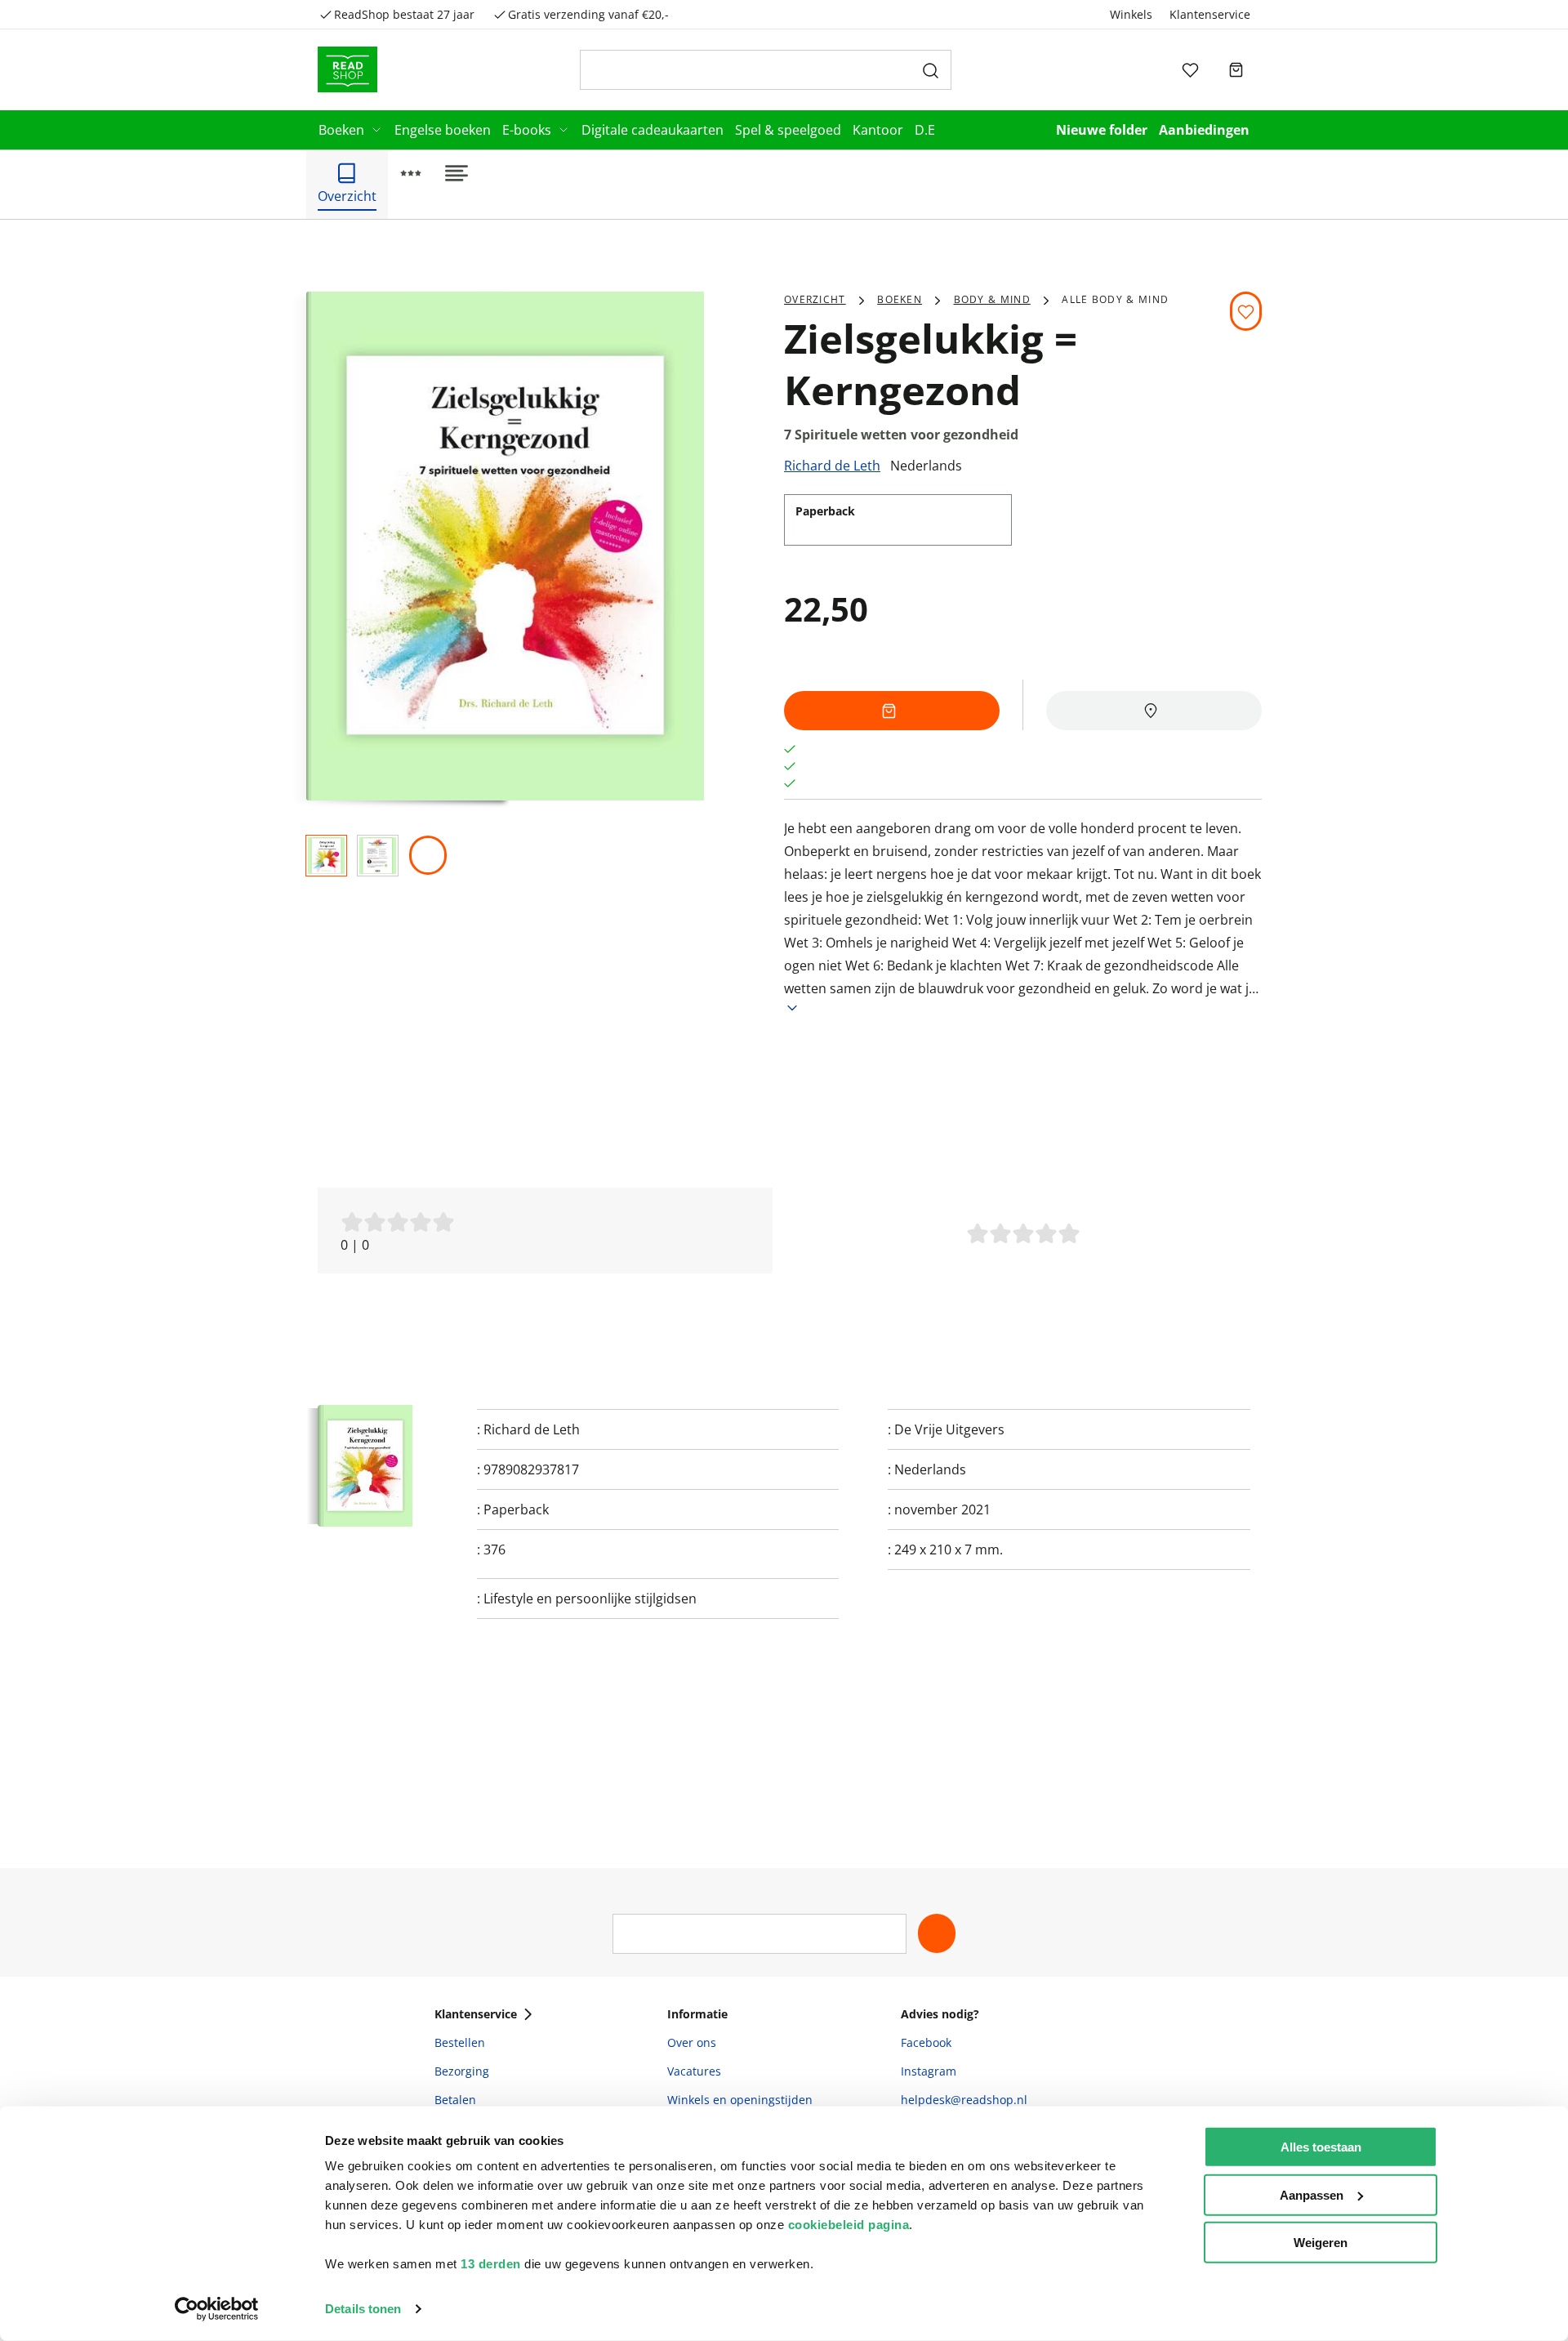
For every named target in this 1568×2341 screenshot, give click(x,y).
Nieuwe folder (1102, 130)
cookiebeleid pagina (849, 2225)
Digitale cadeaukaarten (653, 130)
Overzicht (815, 299)
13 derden (491, 2264)
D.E (925, 130)
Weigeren (1321, 2243)
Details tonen (363, 2309)
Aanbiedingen (1204, 130)
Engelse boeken (443, 130)
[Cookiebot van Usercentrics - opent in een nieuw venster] (217, 2309)
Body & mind (992, 299)
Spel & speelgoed (788, 130)
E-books (527, 130)
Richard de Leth (832, 466)
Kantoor (878, 130)
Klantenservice (1210, 14)
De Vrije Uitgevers (949, 1429)
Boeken (341, 130)
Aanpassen (1312, 2194)
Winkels (1131, 14)
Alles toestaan (1321, 2147)
